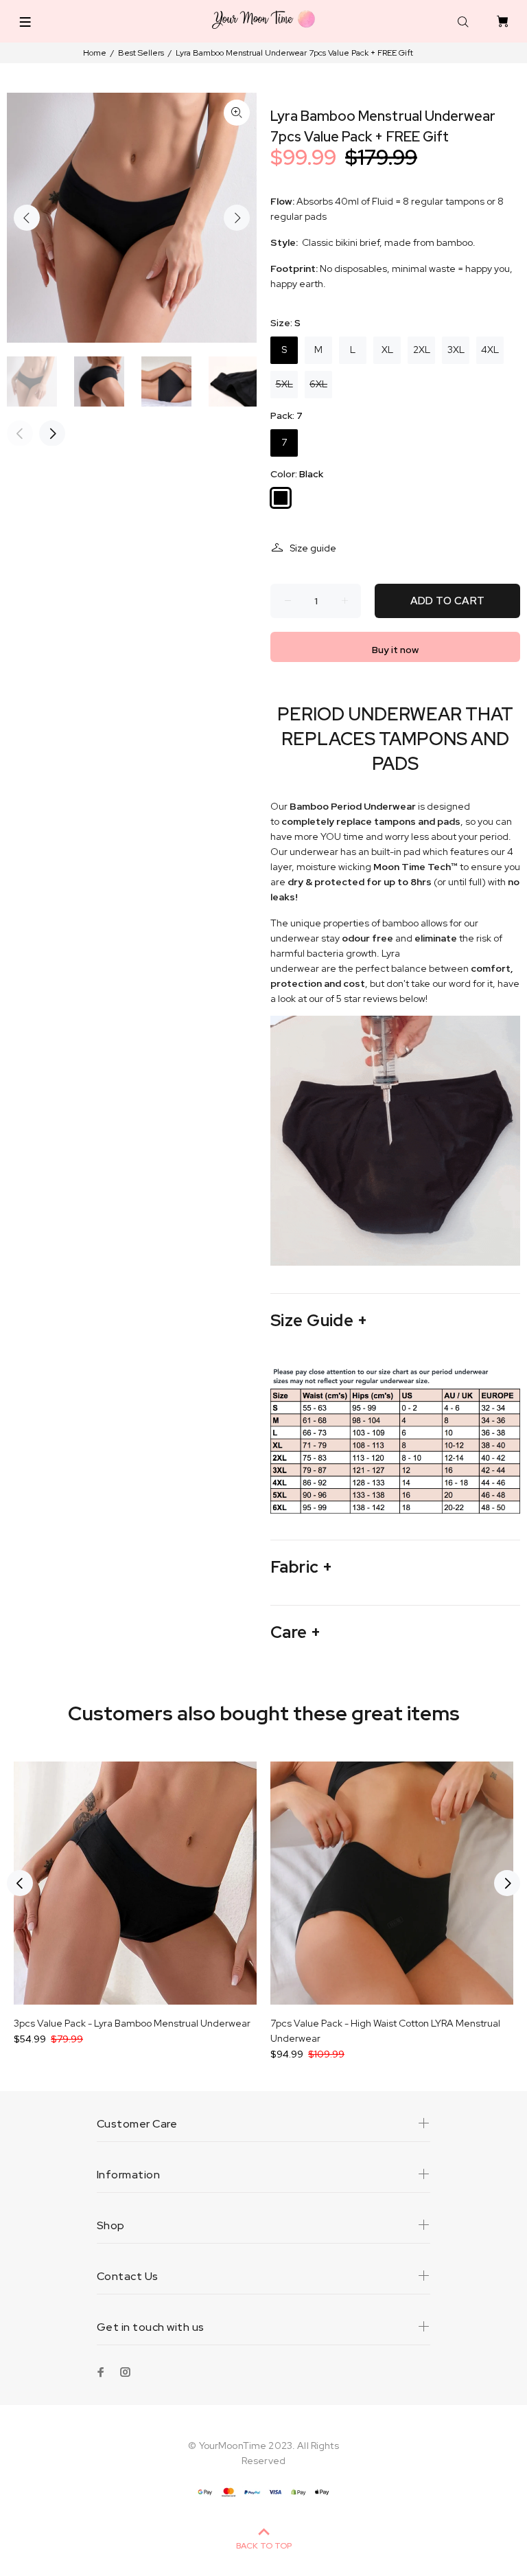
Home (95, 53)
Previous (27, 218)
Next (237, 218)
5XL (284, 384)
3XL (456, 350)
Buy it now (395, 650)
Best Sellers (141, 53)
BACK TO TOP (264, 2546)
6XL (318, 384)
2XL (422, 350)
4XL (490, 350)
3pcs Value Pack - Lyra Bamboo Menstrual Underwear (132, 2023)
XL (387, 350)
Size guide (313, 548)
